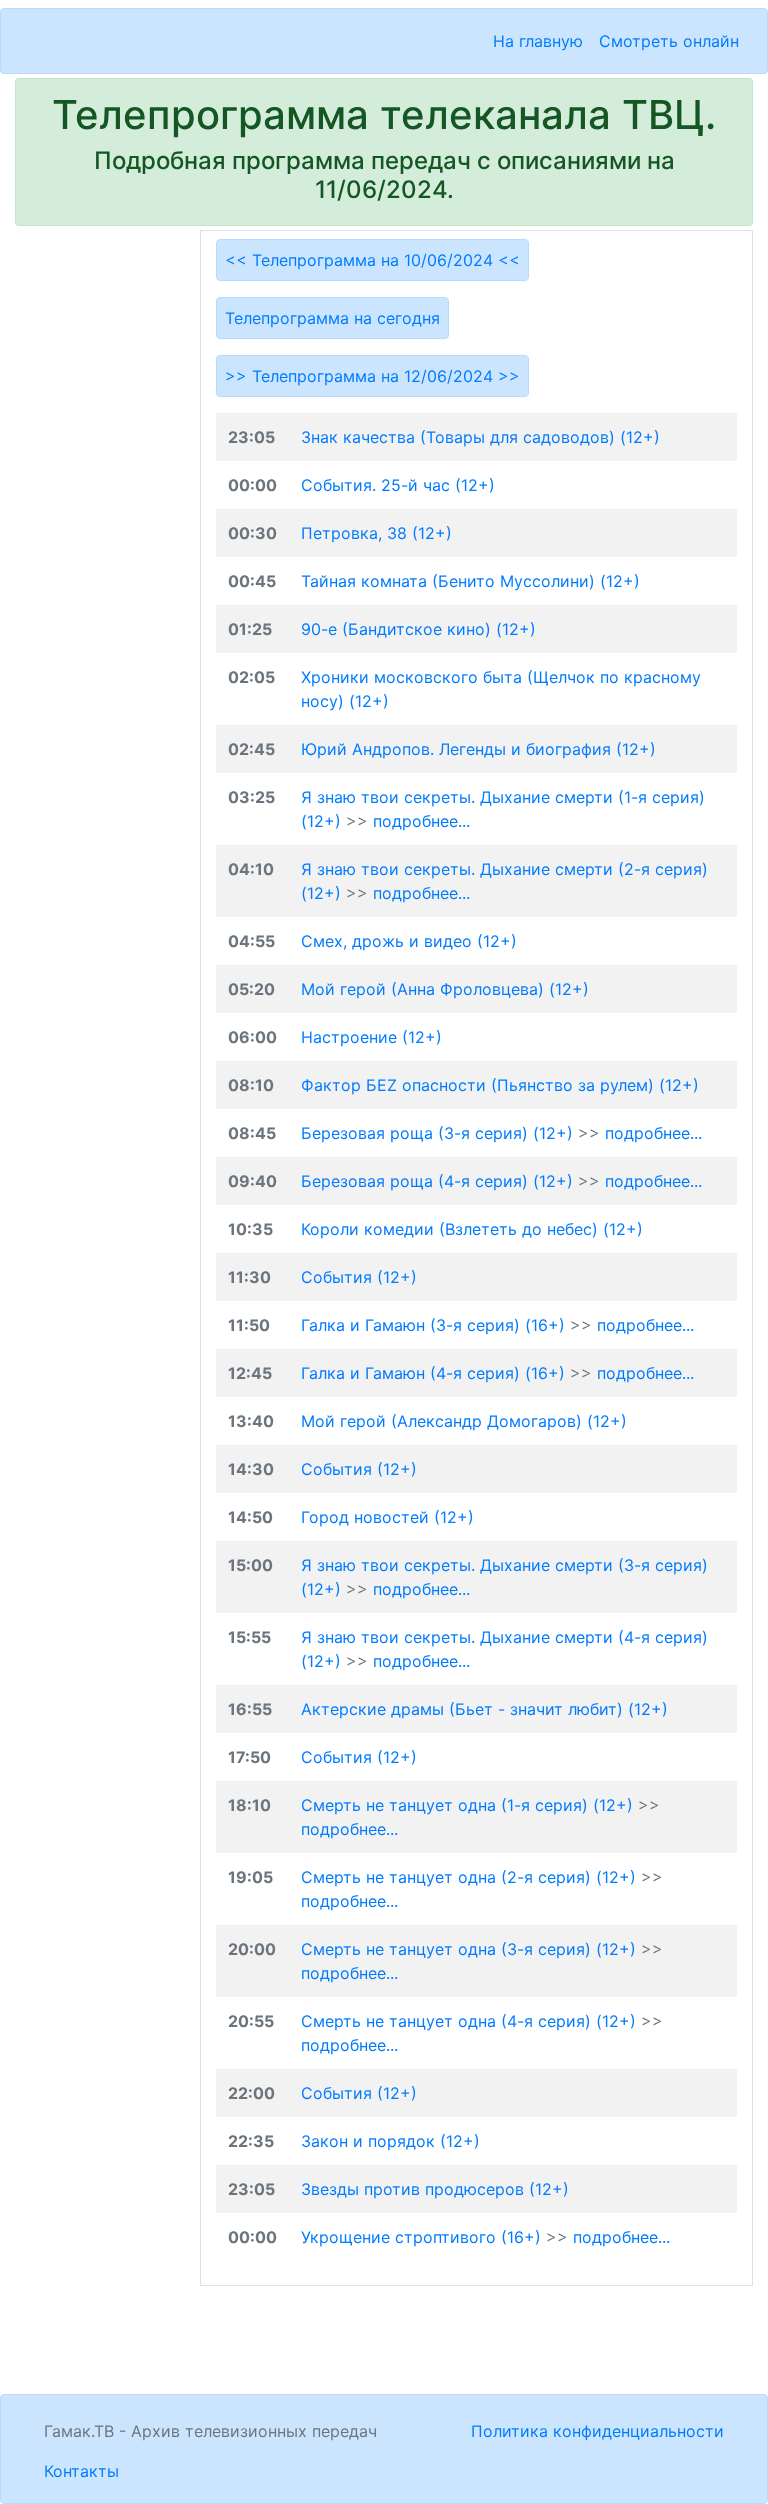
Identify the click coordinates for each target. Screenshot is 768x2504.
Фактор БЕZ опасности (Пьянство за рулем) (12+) (500, 1085)
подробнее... (421, 821)
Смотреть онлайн (669, 41)
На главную (538, 41)
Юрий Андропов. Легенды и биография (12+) (478, 749)
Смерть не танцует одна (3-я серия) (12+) (471, 1949)
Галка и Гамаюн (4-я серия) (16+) (435, 1373)
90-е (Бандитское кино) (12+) (418, 629)
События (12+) (359, 1277)
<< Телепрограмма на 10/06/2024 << (372, 260)
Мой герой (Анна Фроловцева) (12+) (445, 989)
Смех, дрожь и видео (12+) (409, 941)
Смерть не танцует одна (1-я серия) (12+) (469, 1805)
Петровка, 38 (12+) (376, 533)
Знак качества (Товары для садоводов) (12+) (480, 437)
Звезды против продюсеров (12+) (435, 2189)
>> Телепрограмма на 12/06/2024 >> (372, 376)
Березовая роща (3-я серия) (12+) (439, 1133)
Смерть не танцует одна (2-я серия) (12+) (471, 1877)
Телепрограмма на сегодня (332, 318)
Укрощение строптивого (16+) (423, 2237)
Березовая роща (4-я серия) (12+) (439, 1181)
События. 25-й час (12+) (398, 485)
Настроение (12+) (371, 1037)
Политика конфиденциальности (597, 2431)
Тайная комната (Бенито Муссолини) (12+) (470, 581)
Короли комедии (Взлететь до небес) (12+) (472, 1229)
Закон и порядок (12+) (390, 2141)
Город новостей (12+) (387, 1517)
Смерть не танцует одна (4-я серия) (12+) (471, 2021)
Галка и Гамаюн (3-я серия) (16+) (435, 1325)
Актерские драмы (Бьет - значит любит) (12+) (484, 1709)
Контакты (81, 2471)
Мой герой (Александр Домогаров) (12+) (464, 1421)
